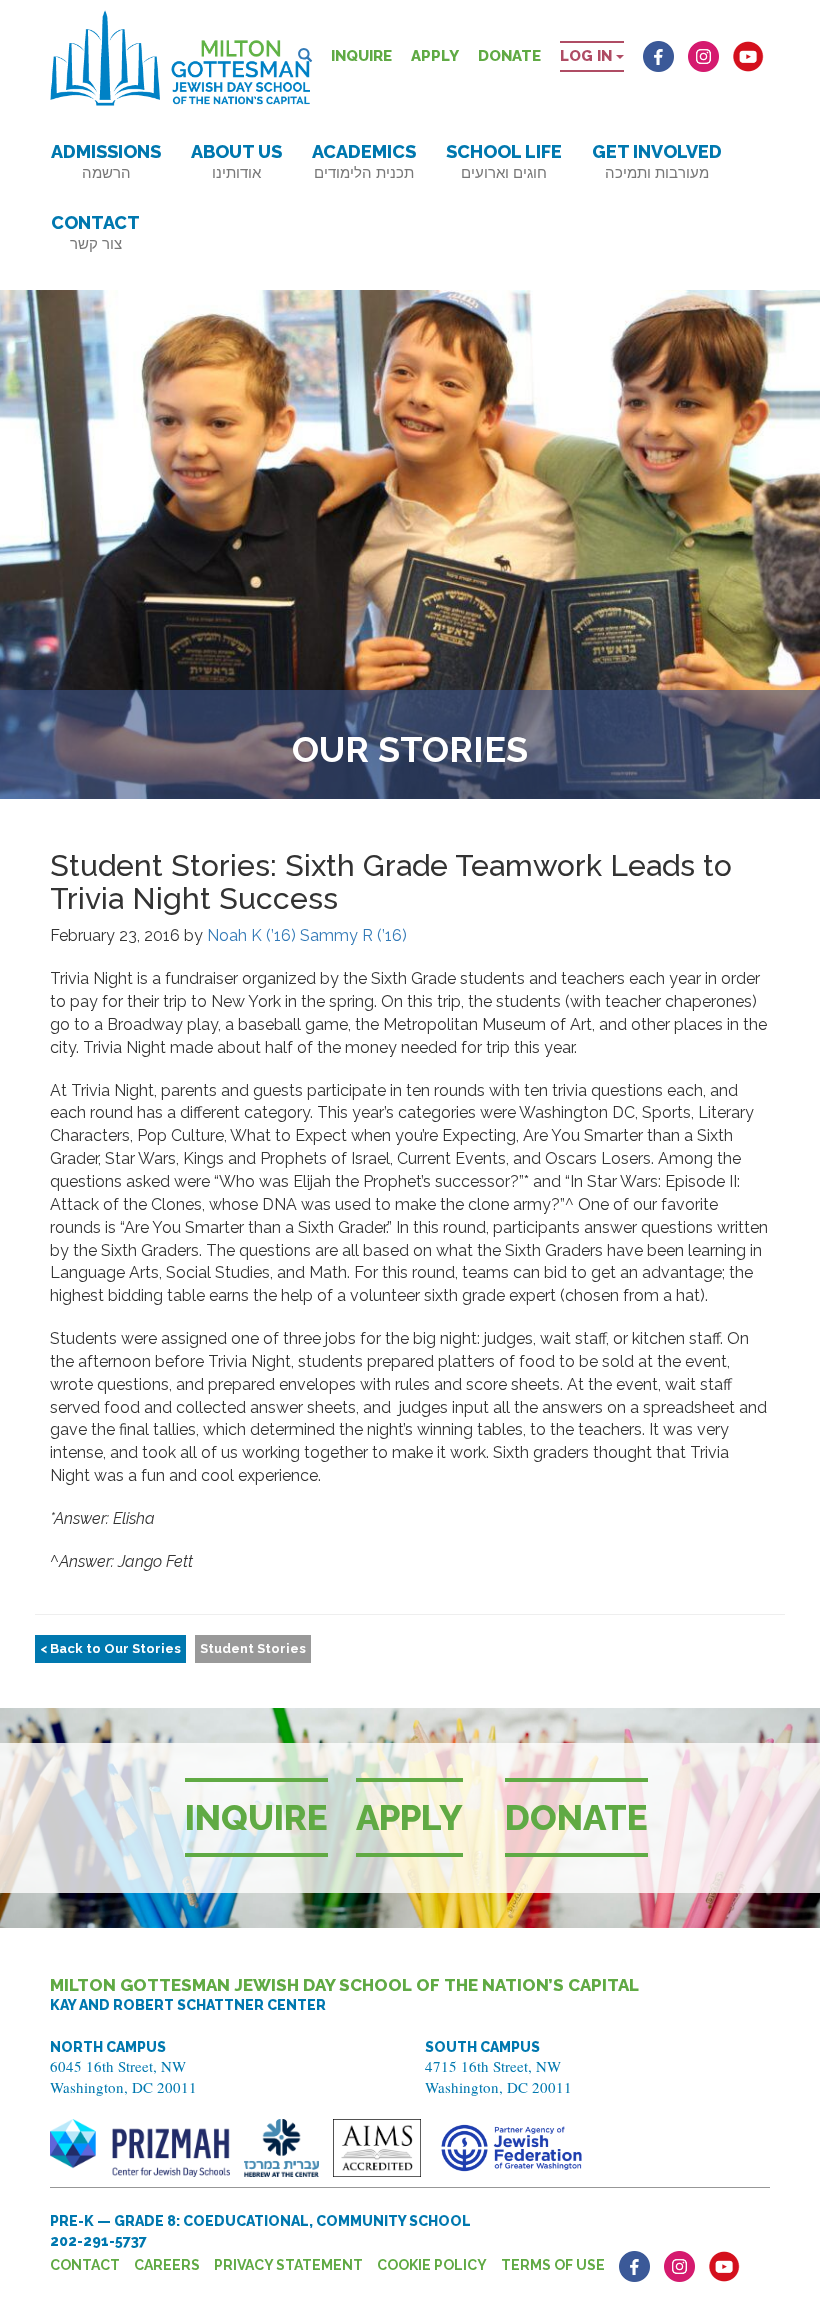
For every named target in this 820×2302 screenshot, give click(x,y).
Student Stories (253, 1648)
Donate (509, 56)
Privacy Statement (288, 2265)
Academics (364, 161)
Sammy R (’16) (353, 935)
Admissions (106, 161)
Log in (588, 56)
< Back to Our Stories (110, 1648)
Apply (435, 56)
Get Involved (657, 161)
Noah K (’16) (251, 935)
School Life (504, 161)
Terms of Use (553, 2265)
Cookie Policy (432, 2265)
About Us (236, 161)
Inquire (361, 56)
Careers (167, 2265)
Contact (95, 232)
